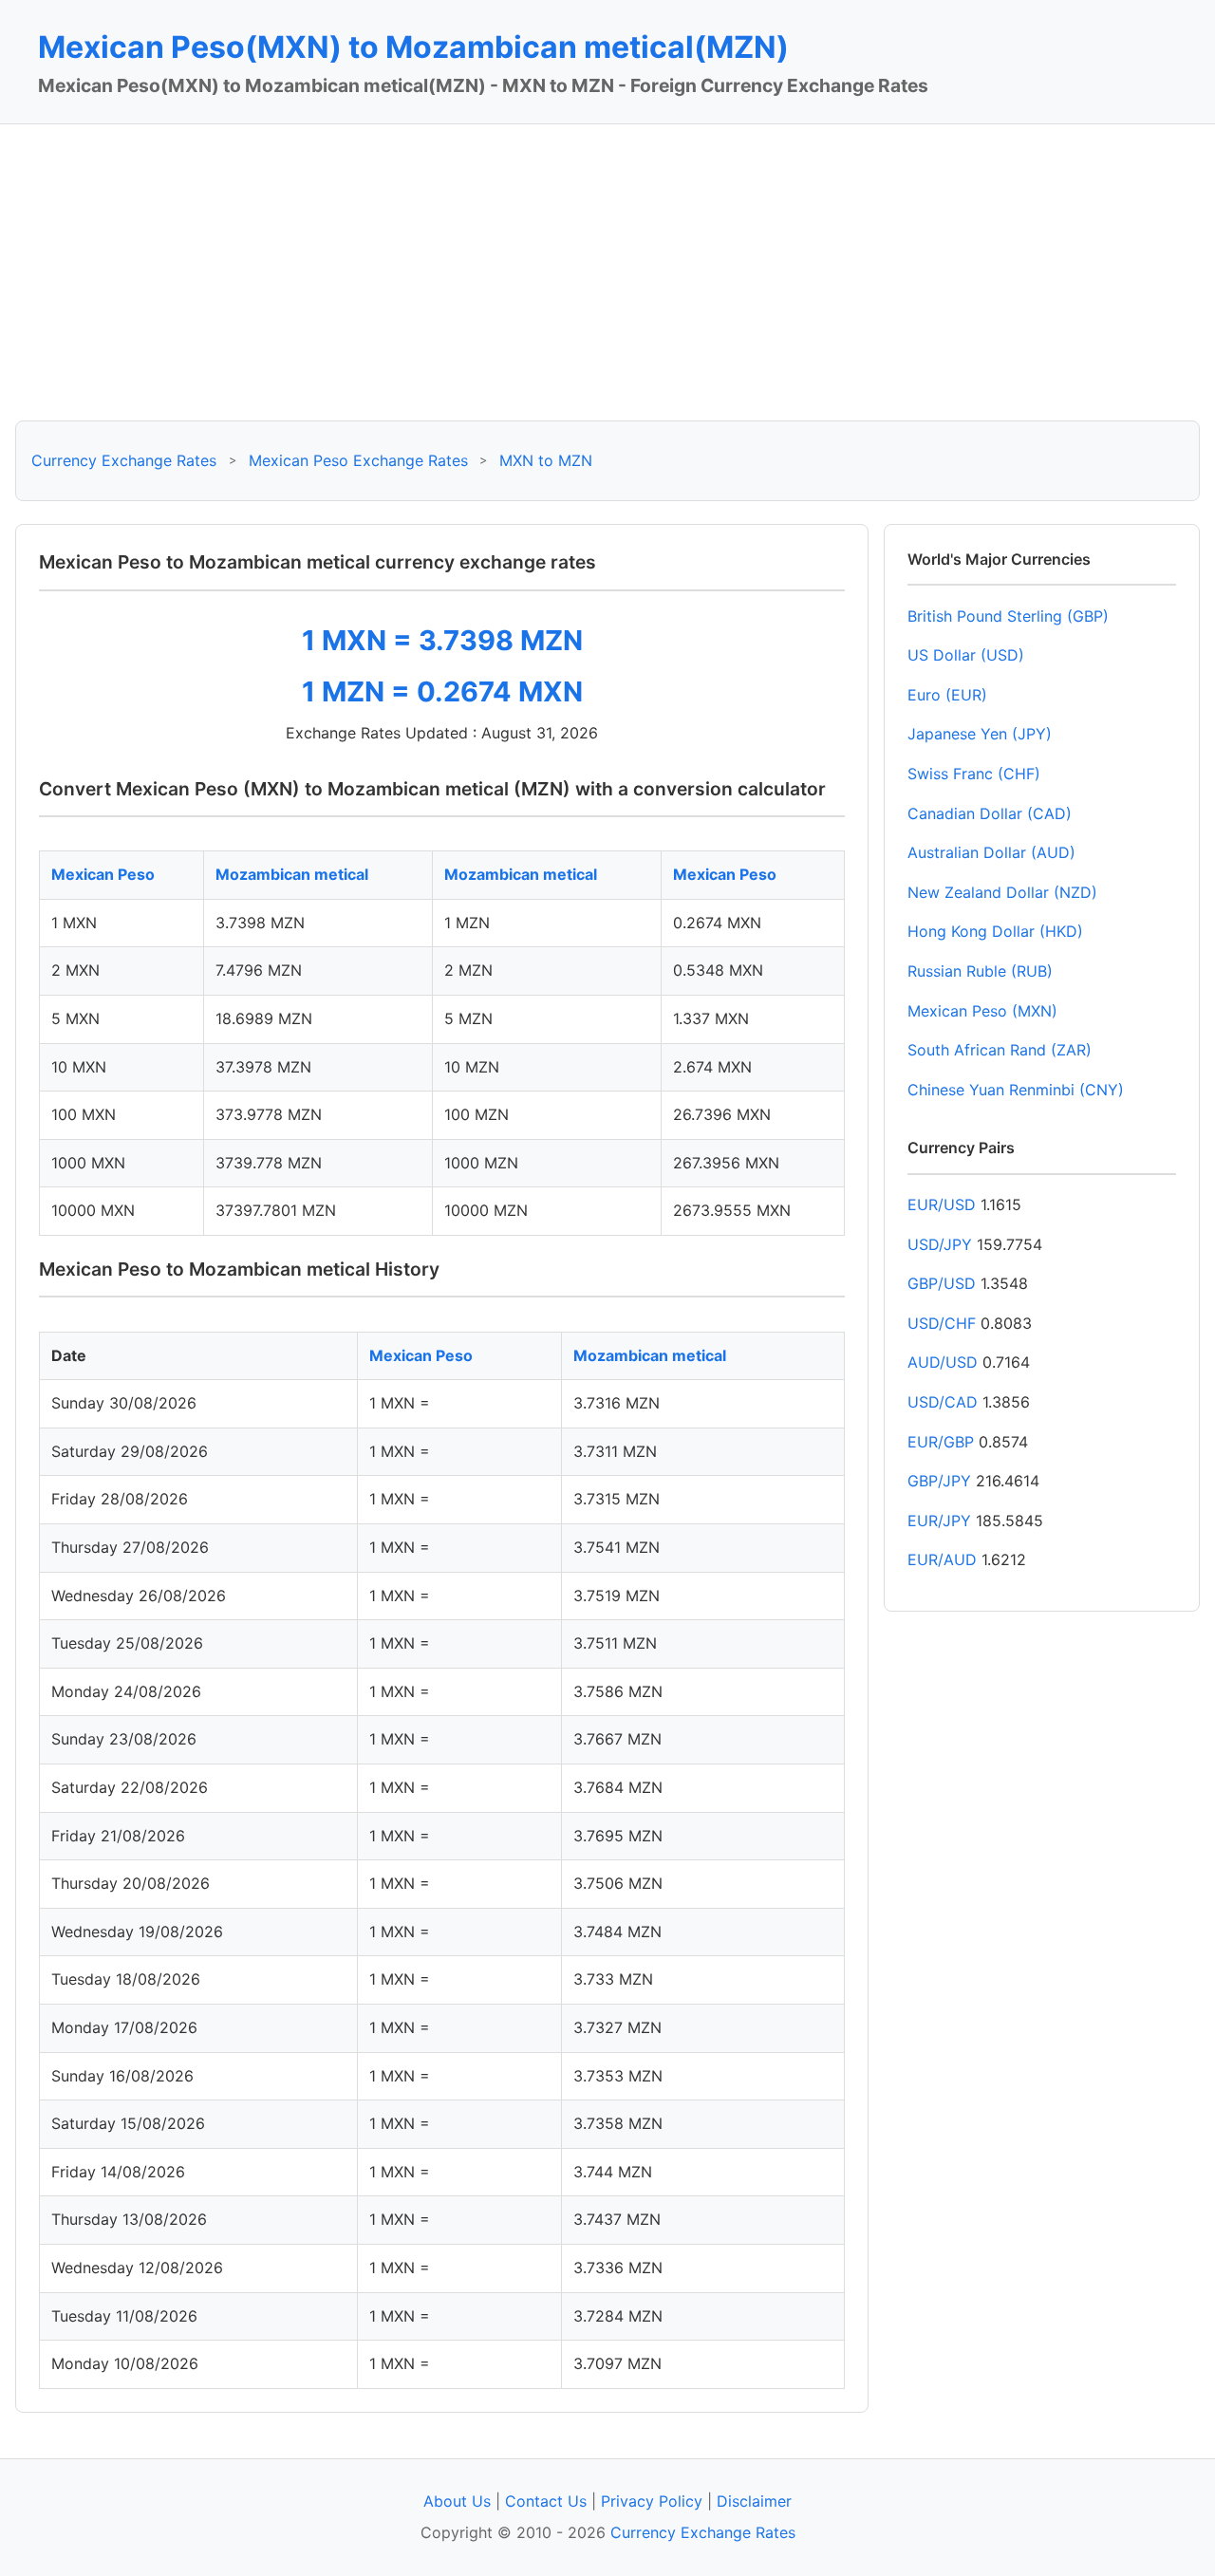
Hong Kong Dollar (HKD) (995, 931)
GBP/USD (942, 1283)
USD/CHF (942, 1323)
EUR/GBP (941, 1442)
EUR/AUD (942, 1559)
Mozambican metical (292, 874)
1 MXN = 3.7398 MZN (442, 640)
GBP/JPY (939, 1481)
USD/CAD (943, 1402)
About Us (457, 2501)
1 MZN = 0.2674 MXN (442, 691)
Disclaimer (754, 2501)
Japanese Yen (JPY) (980, 734)
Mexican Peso (103, 874)
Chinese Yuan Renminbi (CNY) (1016, 1090)
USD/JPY (940, 1244)
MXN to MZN (546, 460)
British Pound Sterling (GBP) (1008, 616)
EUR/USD (942, 1204)
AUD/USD (943, 1362)
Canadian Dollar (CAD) (990, 813)
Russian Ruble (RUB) (980, 971)
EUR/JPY (939, 1521)
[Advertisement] (607, 272)
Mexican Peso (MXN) (982, 1011)
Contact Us (546, 2501)
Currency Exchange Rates (124, 460)
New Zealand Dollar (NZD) (1002, 892)
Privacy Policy (652, 2501)
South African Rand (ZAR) (1000, 1050)
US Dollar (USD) (966, 655)
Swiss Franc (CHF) (974, 774)
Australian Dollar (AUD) (991, 852)
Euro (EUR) (947, 695)
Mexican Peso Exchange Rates (358, 460)
